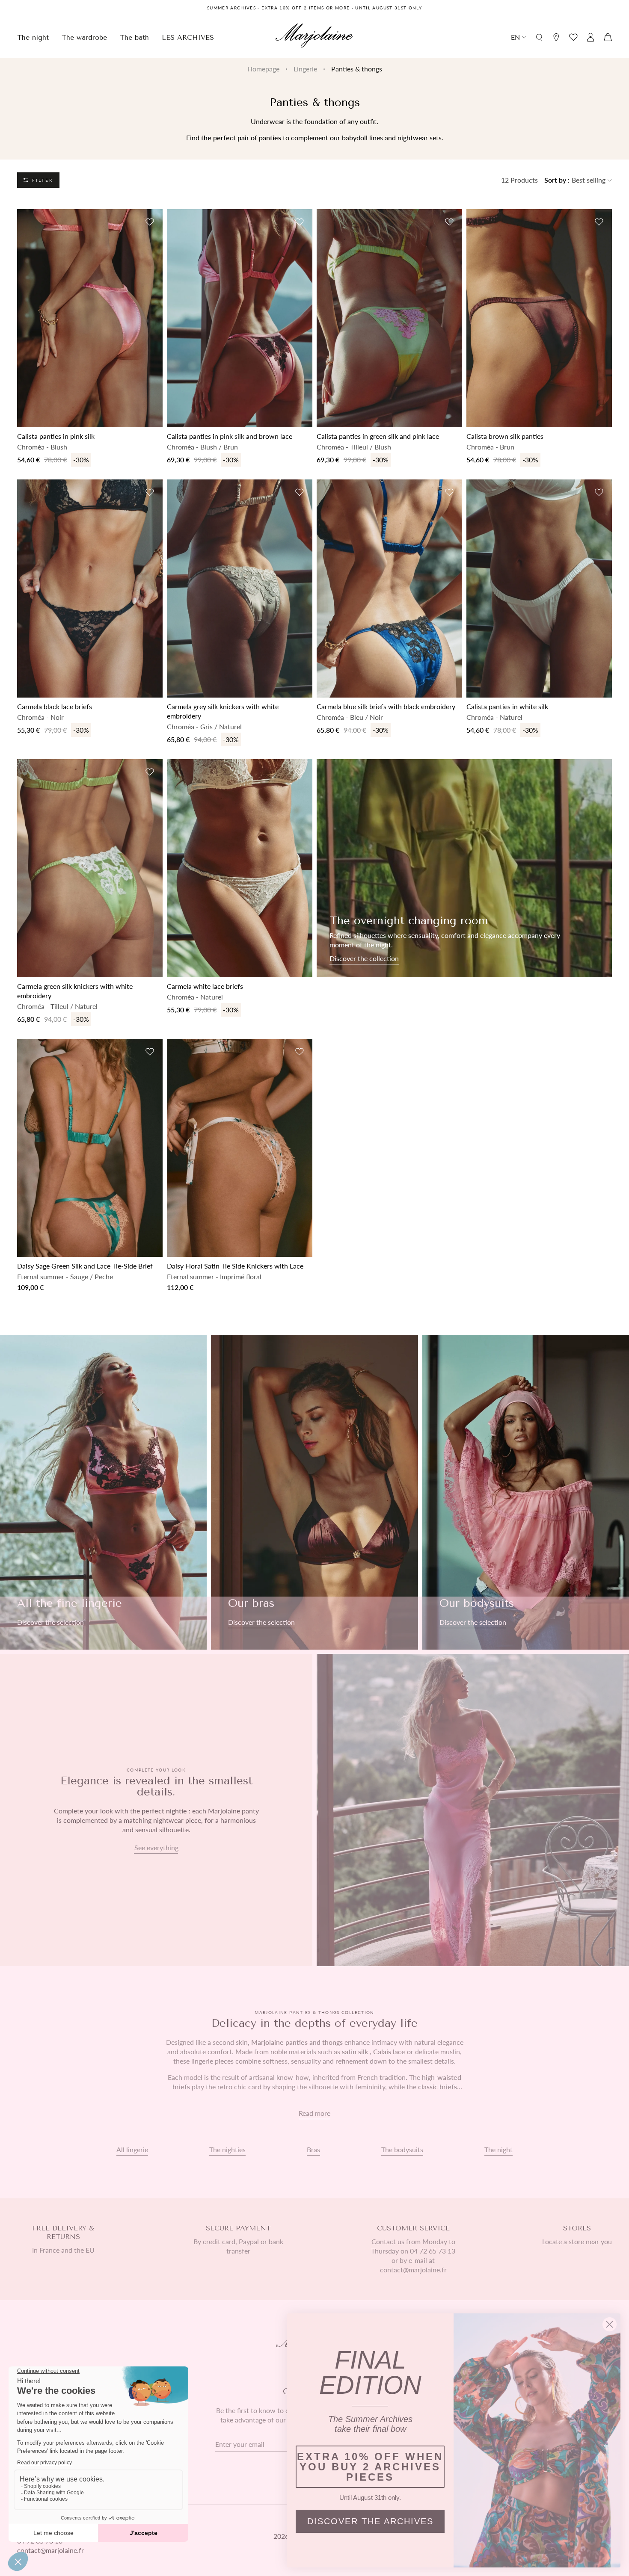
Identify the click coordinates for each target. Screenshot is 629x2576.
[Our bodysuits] (526, 1492)
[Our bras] (314, 1492)
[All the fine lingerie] (103, 1492)
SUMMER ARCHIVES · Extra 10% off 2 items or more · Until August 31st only (314, 8)
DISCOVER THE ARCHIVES (370, 2521)
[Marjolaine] (314, 37)
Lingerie (305, 69)
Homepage (263, 69)
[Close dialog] (610, 2324)
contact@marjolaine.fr (50, 2550)
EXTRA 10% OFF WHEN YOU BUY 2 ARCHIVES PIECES (370, 2467)
